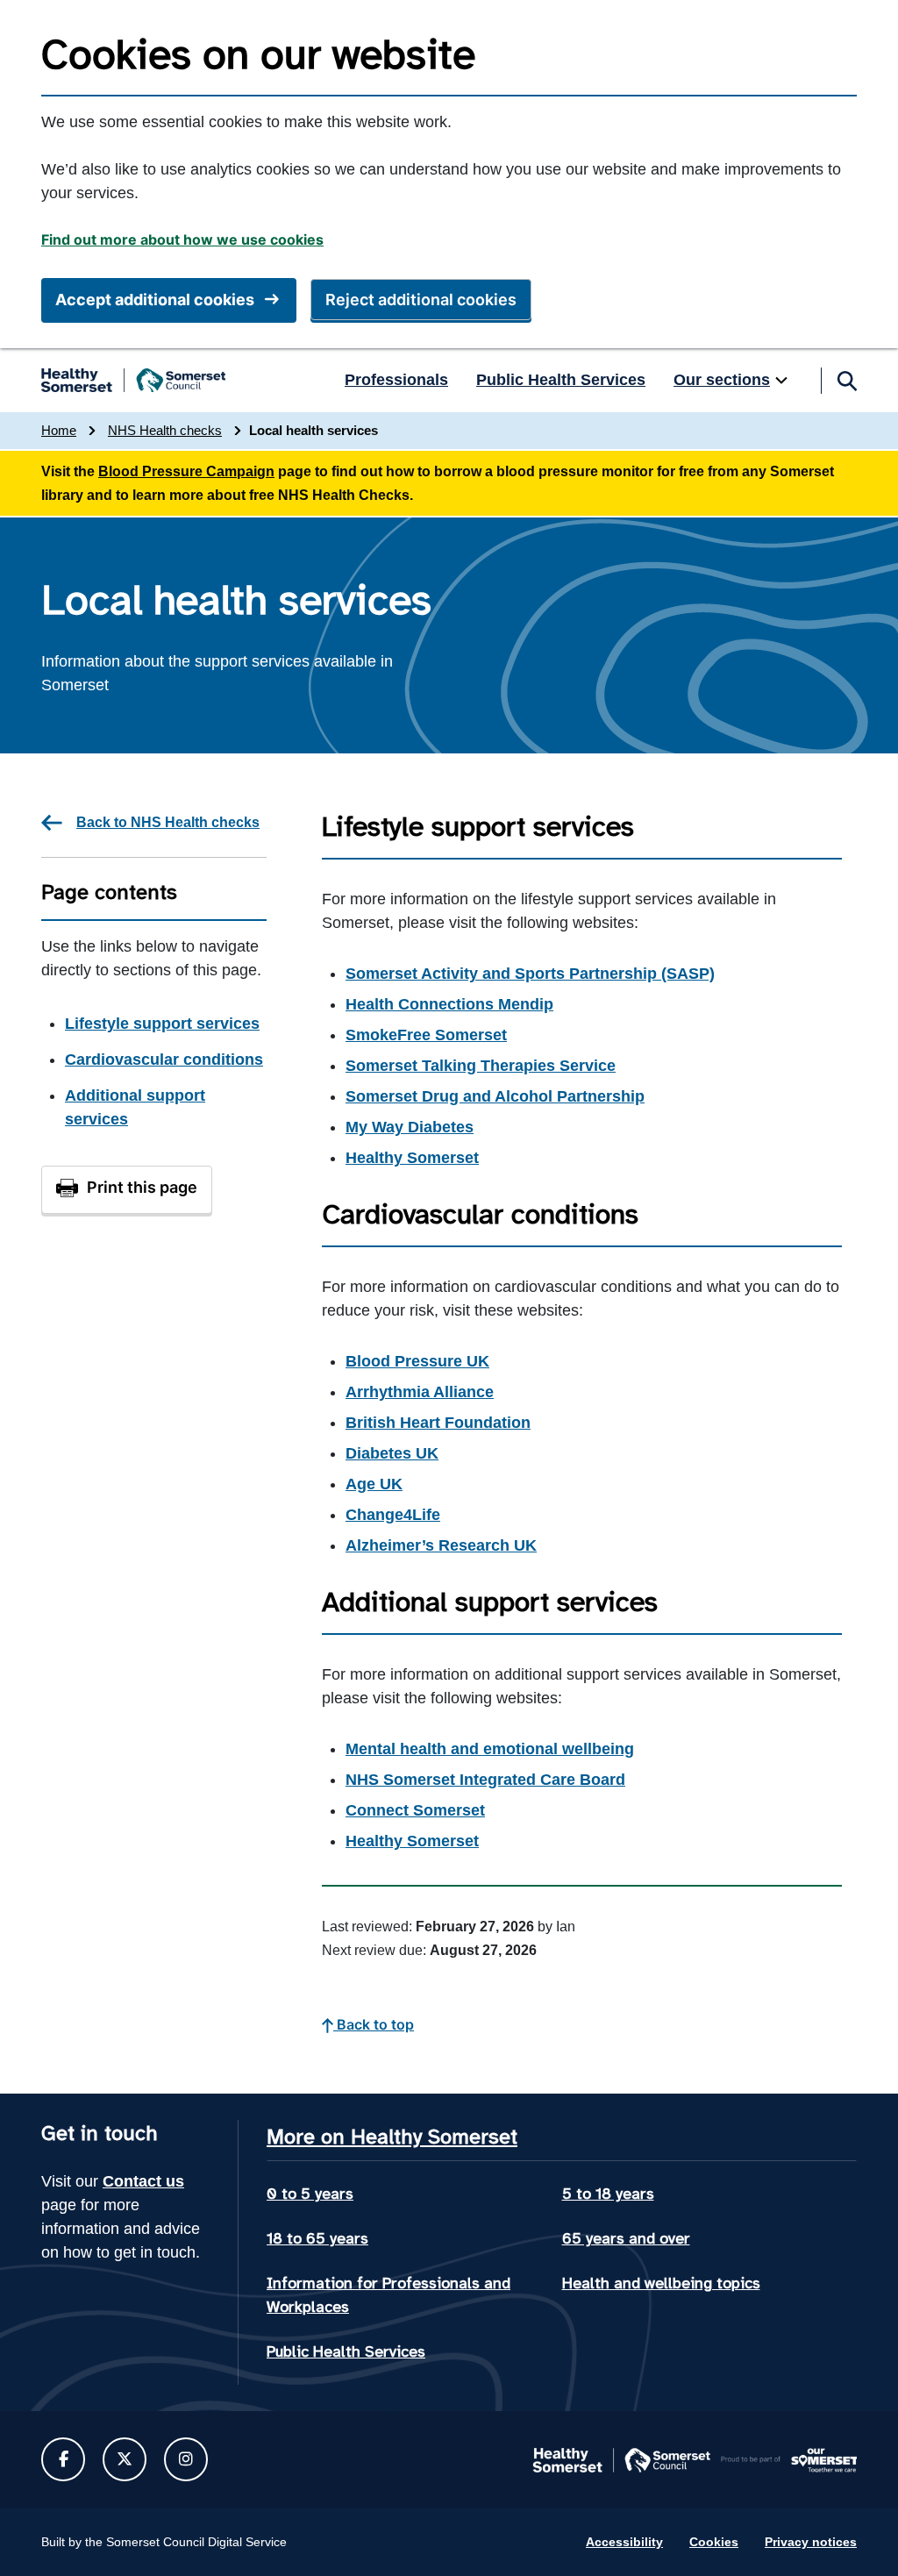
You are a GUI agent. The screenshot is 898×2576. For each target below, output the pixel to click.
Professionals (396, 380)
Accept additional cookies (155, 300)
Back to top (374, 2024)
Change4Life (393, 1515)
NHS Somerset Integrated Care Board (485, 1780)
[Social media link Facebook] (64, 2459)
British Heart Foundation (438, 1423)
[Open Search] (846, 381)
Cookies (714, 2542)
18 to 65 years (317, 2238)
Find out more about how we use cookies (182, 239)
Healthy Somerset (412, 1158)
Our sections (722, 380)
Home (59, 430)
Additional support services (135, 1107)
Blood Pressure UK (417, 1361)
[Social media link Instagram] (186, 2459)
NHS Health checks (165, 430)
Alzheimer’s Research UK (441, 1545)
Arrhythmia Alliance (420, 1392)
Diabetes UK (392, 1453)
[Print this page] (127, 1190)
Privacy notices (811, 2542)
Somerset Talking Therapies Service (481, 1066)
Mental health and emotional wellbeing (490, 1749)
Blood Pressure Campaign (186, 471)
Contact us (143, 2181)
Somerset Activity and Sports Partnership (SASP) (530, 974)
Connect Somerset (415, 1810)
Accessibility (624, 2542)
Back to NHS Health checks (168, 822)
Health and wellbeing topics (661, 2283)
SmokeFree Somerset (426, 1035)
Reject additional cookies (421, 300)
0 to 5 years (310, 2194)
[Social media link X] (125, 2459)
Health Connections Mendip (449, 1004)
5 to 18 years (608, 2194)
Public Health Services (561, 380)
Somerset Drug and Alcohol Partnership (495, 1096)
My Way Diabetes (410, 1127)
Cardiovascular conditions (164, 1060)
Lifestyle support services (162, 1024)
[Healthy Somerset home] (133, 381)
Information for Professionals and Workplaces (388, 2295)
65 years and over (626, 2238)
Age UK (374, 1484)
